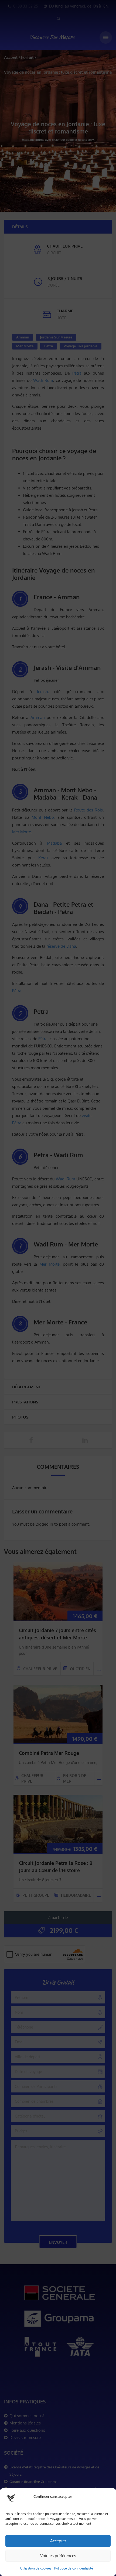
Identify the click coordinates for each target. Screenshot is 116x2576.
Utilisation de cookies (36, 2568)
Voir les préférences (58, 2556)
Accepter (58, 2541)
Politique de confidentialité (74, 2568)
